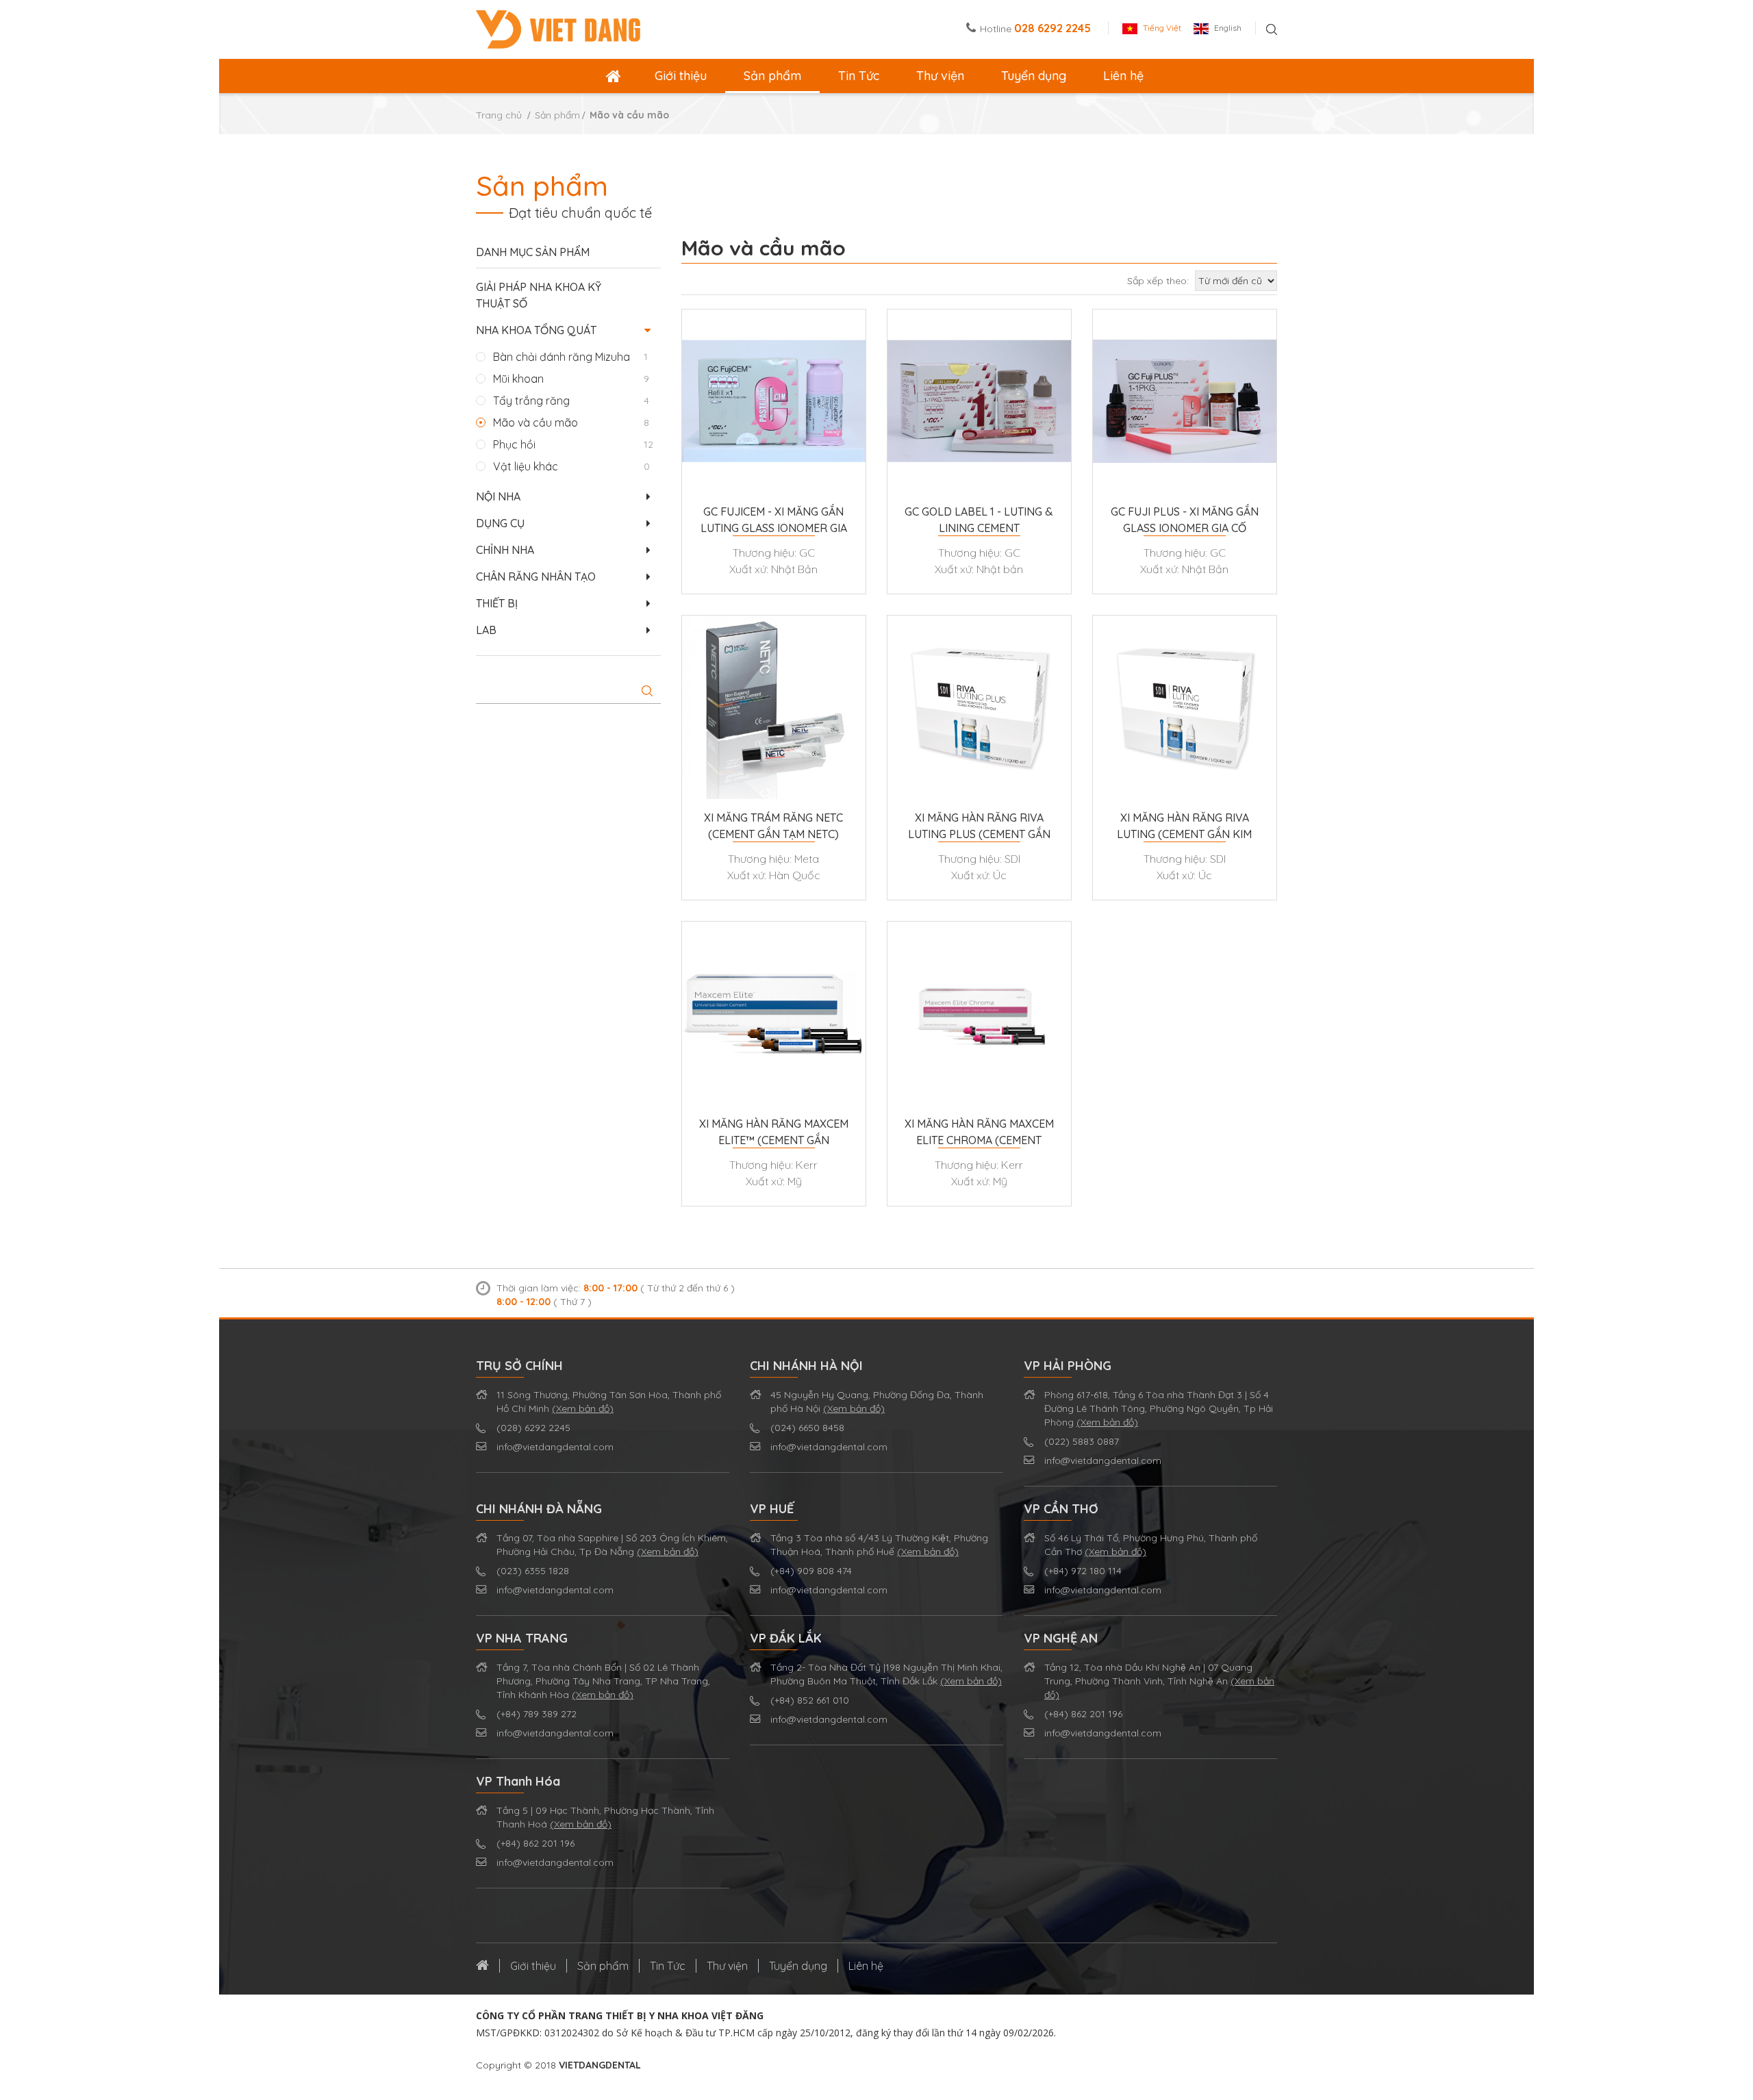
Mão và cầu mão (535, 422)
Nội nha (498, 496)
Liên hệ (1123, 76)
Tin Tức (859, 76)
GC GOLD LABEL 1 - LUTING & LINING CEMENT (979, 520)
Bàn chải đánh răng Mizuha (562, 357)
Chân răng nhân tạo (536, 577)
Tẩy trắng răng (531, 401)
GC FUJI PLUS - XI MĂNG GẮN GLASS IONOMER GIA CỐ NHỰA (1185, 520)
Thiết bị (497, 603)
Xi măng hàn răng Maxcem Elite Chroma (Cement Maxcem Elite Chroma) (979, 1133)
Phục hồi (514, 444)
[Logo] (558, 28)
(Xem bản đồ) (583, 1408)
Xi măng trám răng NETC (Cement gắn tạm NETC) (773, 826)
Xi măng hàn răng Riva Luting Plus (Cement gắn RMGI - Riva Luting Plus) (979, 826)
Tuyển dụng (1034, 76)
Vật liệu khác (526, 466)
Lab (486, 630)
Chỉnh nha (505, 550)
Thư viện (940, 76)
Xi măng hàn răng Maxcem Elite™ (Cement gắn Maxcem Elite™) (774, 1133)
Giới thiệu (681, 76)
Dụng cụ (500, 523)
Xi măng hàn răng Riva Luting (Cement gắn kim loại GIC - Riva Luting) (1184, 826)
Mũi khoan (518, 379)
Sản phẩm (772, 76)
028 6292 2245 (1052, 28)
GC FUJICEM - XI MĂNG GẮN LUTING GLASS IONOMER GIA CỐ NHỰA (774, 520)
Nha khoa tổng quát (536, 330)
